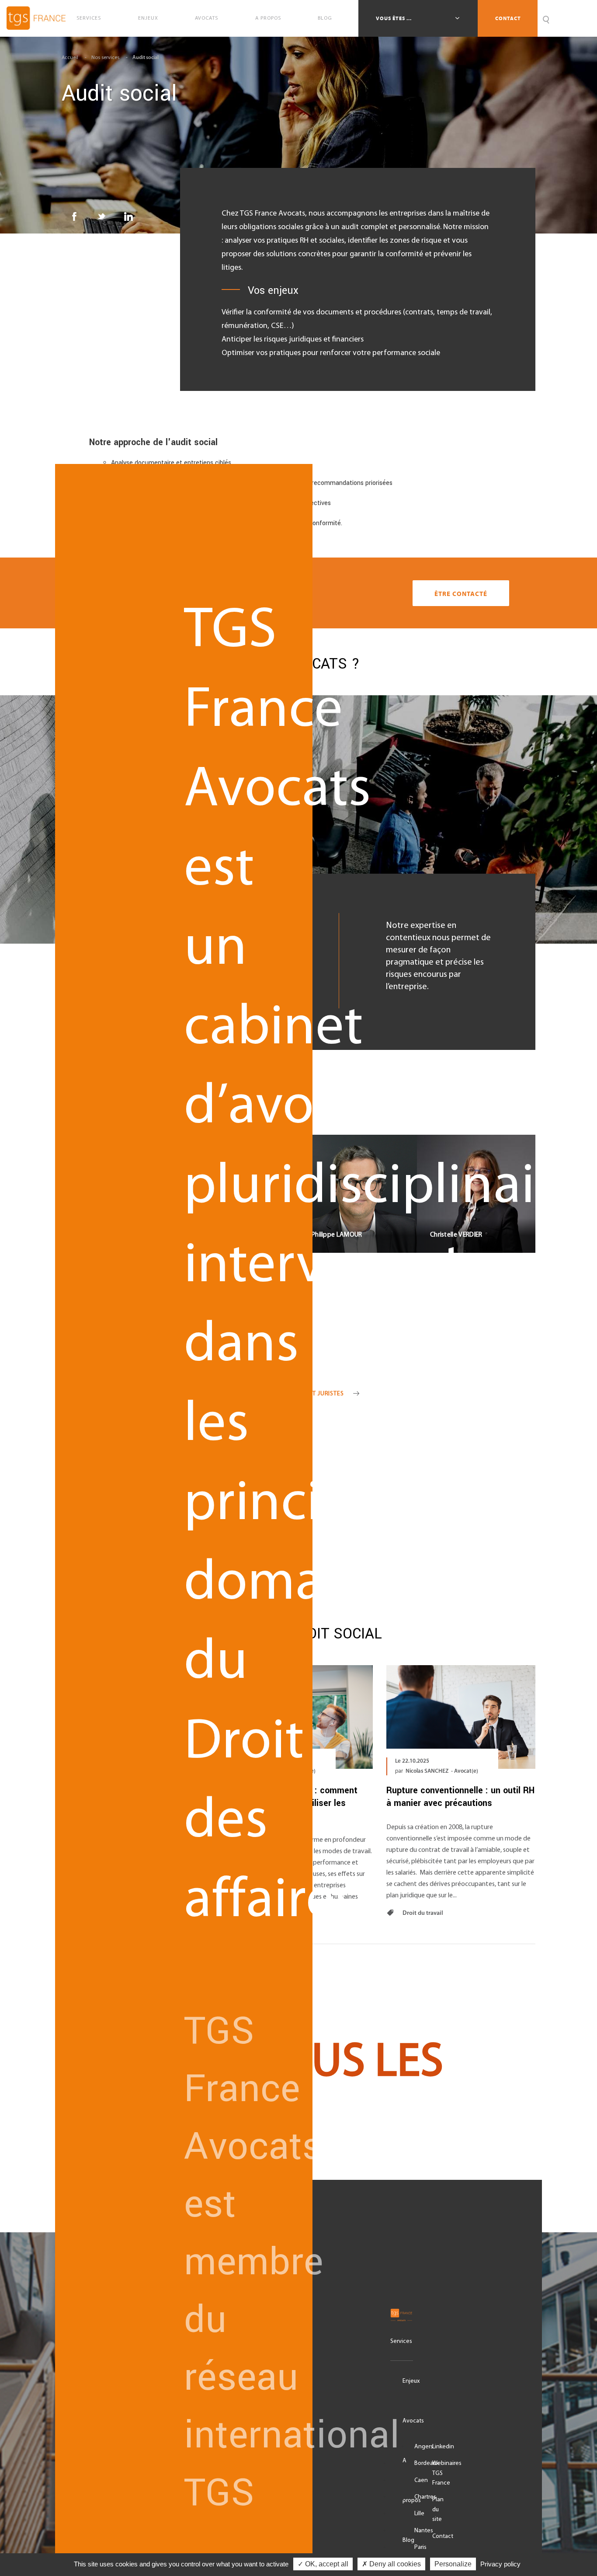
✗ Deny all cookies (391, 2564)
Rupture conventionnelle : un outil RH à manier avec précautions (460, 1797)
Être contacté (461, 594)
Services (89, 18)
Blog (325, 18)
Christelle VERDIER (476, 1184)
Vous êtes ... (394, 18)
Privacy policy (500, 2564)
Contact (508, 18)
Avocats (207, 18)
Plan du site (438, 2510)
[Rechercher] (546, 18)
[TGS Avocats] (402, 2315)
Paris (420, 2547)
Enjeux (148, 18)
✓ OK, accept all (323, 2564)
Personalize (453, 2564)
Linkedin (443, 2447)
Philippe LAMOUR (358, 1184)
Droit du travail (422, 1913)
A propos (268, 18)
